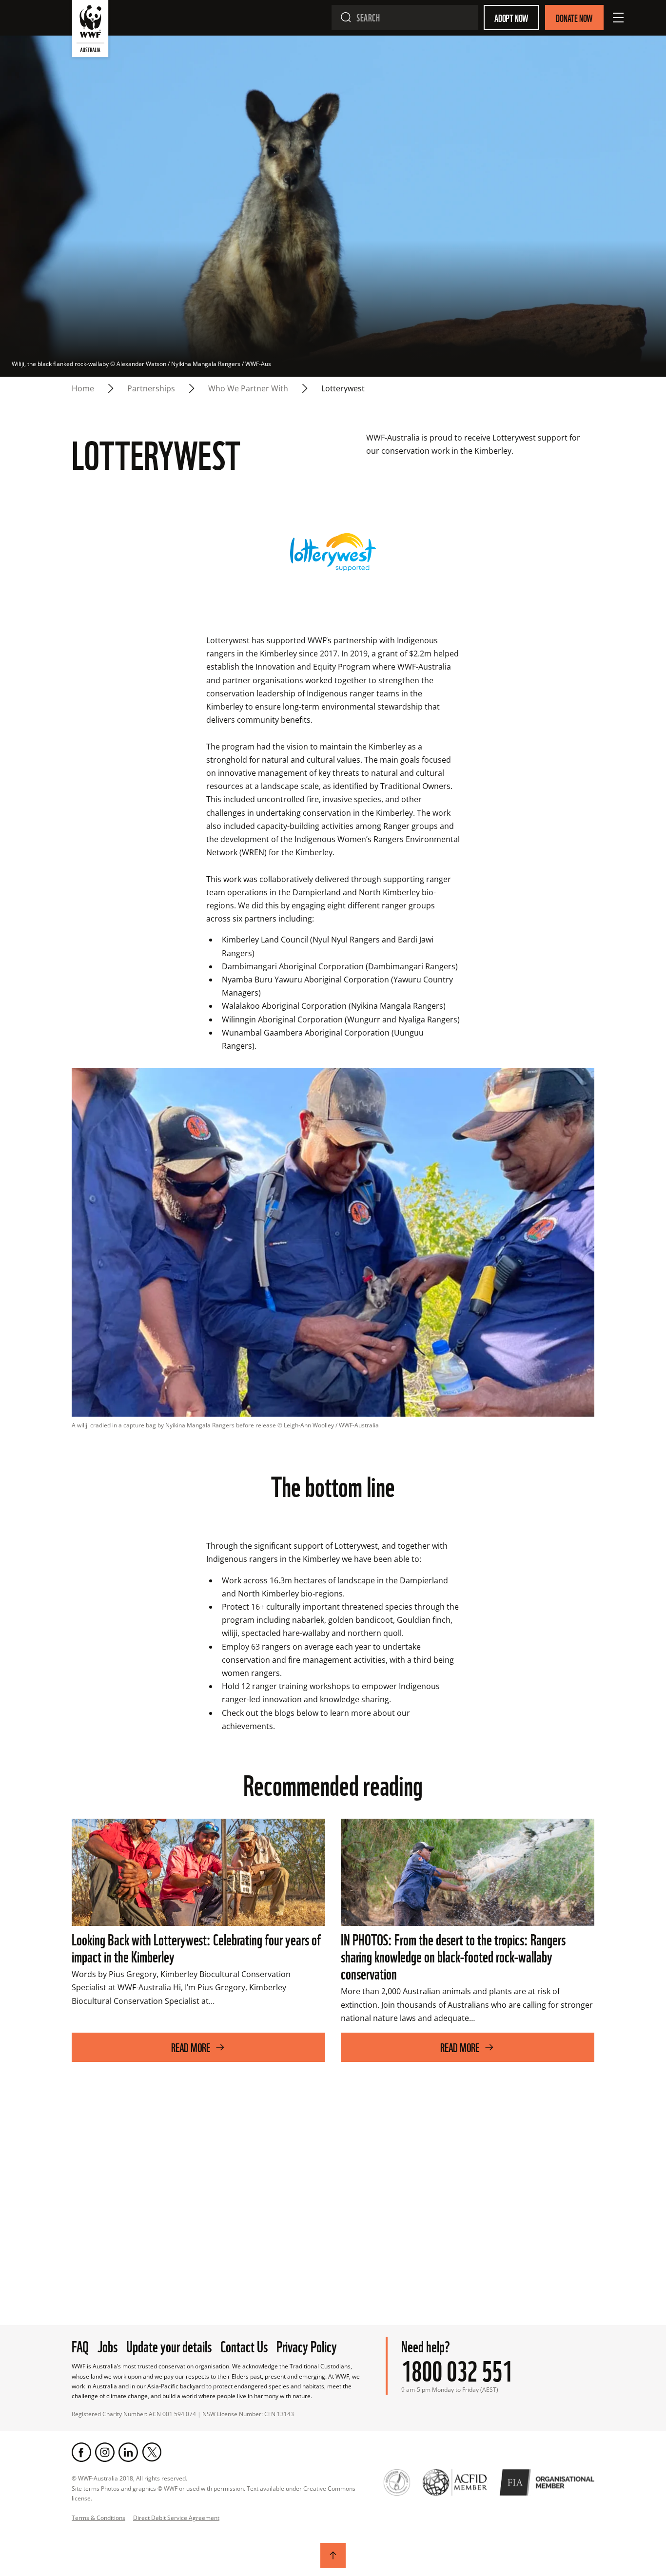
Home (83, 388)
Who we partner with (248, 388)
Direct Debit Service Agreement (176, 2518)
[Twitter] (152, 2452)
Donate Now (574, 18)
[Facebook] (81, 2452)
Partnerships (151, 388)
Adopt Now (511, 18)
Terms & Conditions (98, 2518)
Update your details (169, 2345)
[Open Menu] (618, 18)
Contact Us (244, 2345)
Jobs (108, 2345)
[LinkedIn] (128, 2452)
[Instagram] (105, 2452)
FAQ (80, 2345)
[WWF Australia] (90, 31)
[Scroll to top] (333, 2556)
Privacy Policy (307, 2345)
